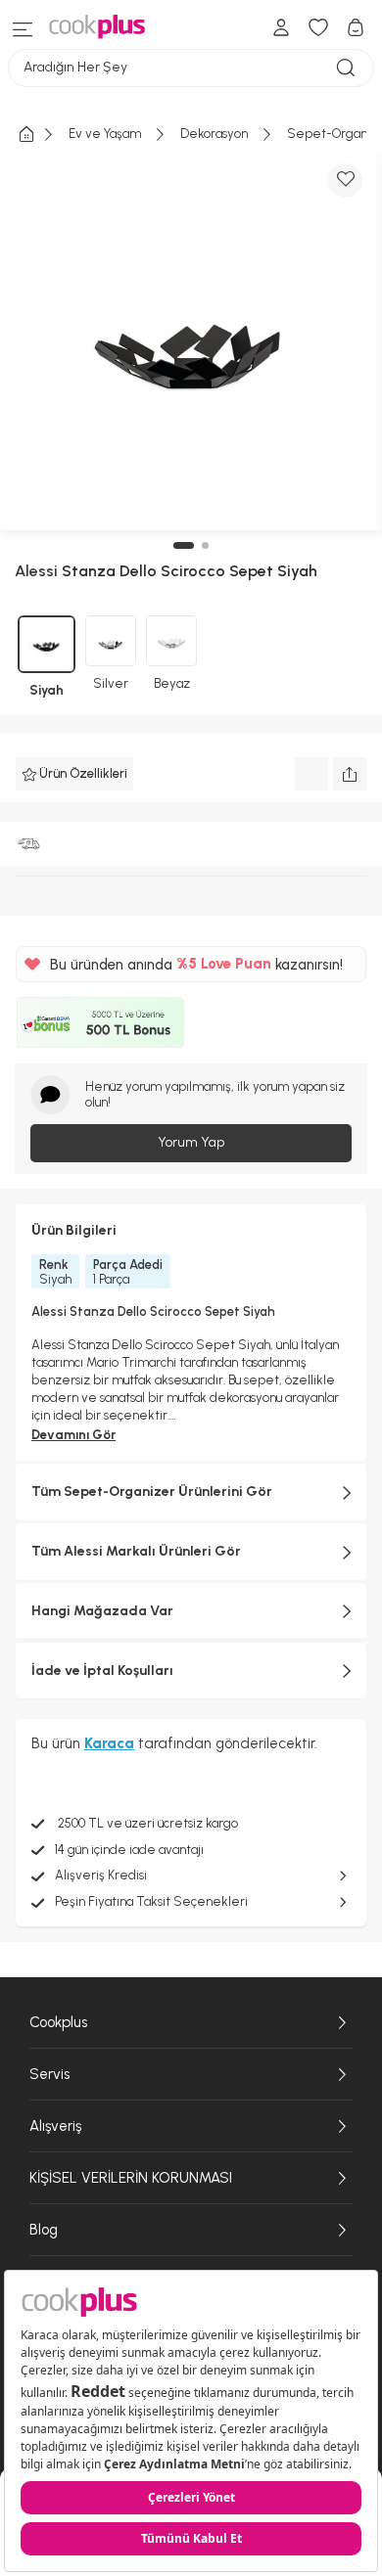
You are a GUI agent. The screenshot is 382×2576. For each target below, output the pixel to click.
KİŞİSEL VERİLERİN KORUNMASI (131, 2178)
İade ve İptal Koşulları (102, 1671)
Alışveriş (55, 2126)
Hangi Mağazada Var (102, 1611)
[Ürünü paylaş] (350, 774)
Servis (49, 2074)
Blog (44, 2230)
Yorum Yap (191, 1142)
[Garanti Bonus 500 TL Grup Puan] (100, 1022)
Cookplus (58, 2022)
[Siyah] (47, 644)
